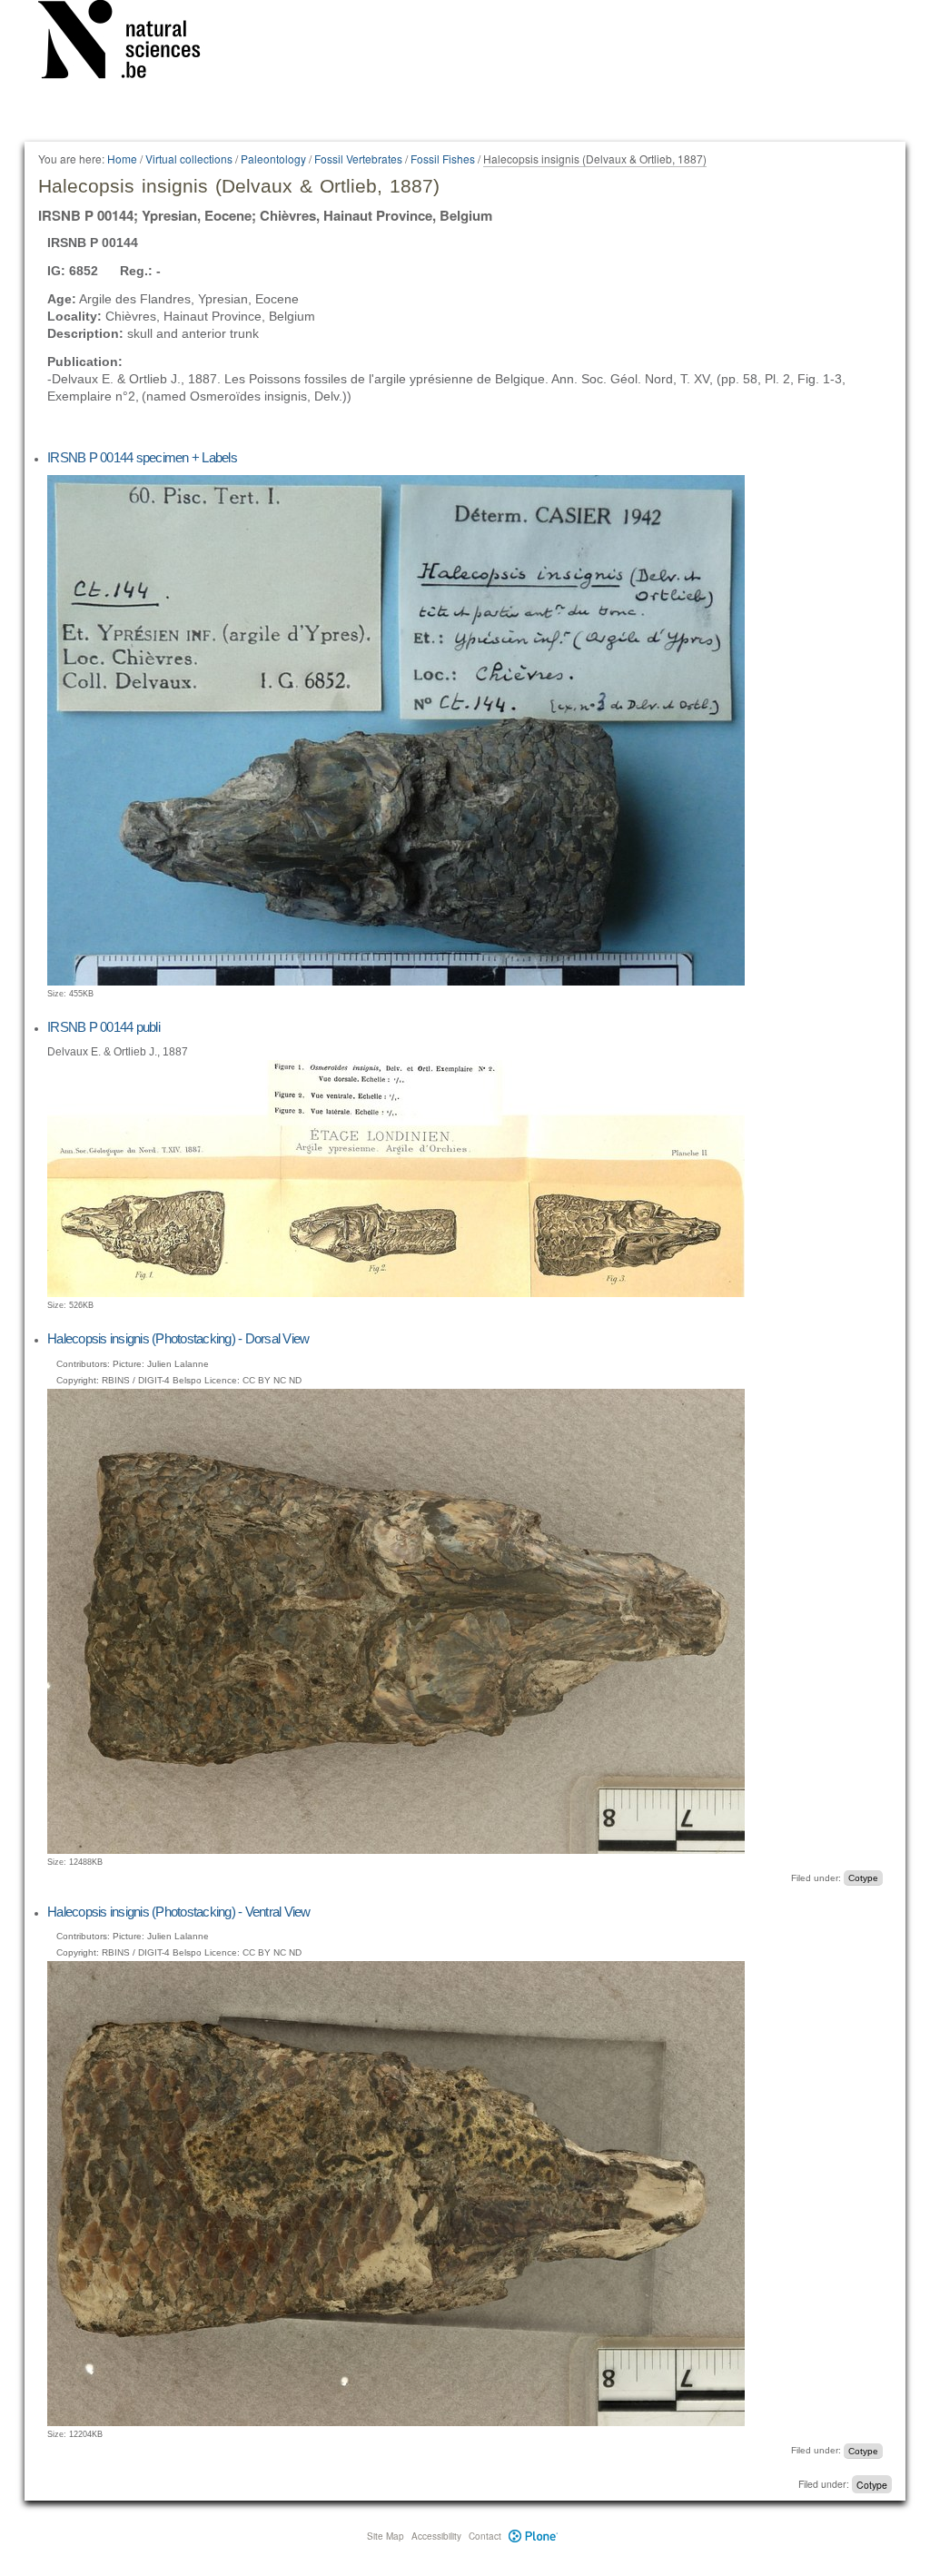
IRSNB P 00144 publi (104, 1027)
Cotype (863, 1878)
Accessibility (436, 2536)
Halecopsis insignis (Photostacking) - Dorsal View (178, 1338)
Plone (534, 2536)
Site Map (386, 2536)
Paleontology (273, 159)
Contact (485, 2536)
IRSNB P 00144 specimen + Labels (142, 457)
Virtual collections (189, 159)
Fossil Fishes (443, 159)
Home (122, 159)
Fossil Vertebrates (358, 159)
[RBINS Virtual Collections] (131, 43)
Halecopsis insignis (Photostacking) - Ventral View (179, 1912)
